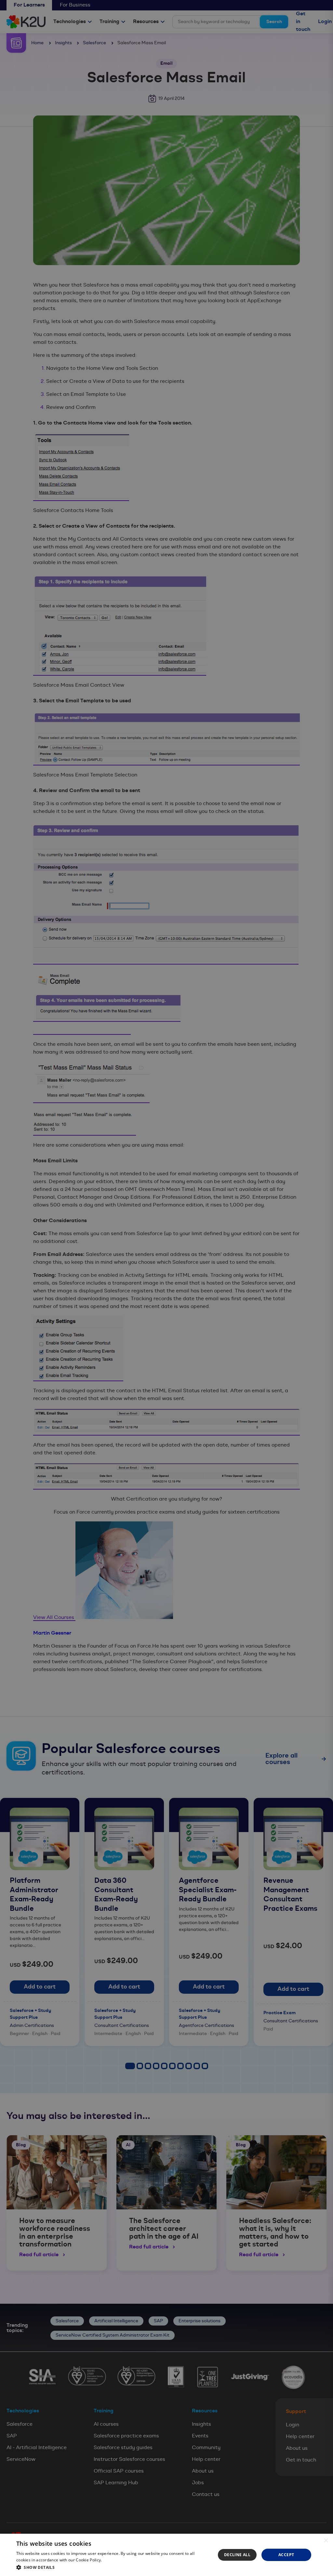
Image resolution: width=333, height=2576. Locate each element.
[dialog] (166, 2555)
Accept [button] (286, 2555)
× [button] (326, 2541)
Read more (113, 2560)
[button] (113, 2567)
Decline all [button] (237, 2555)
